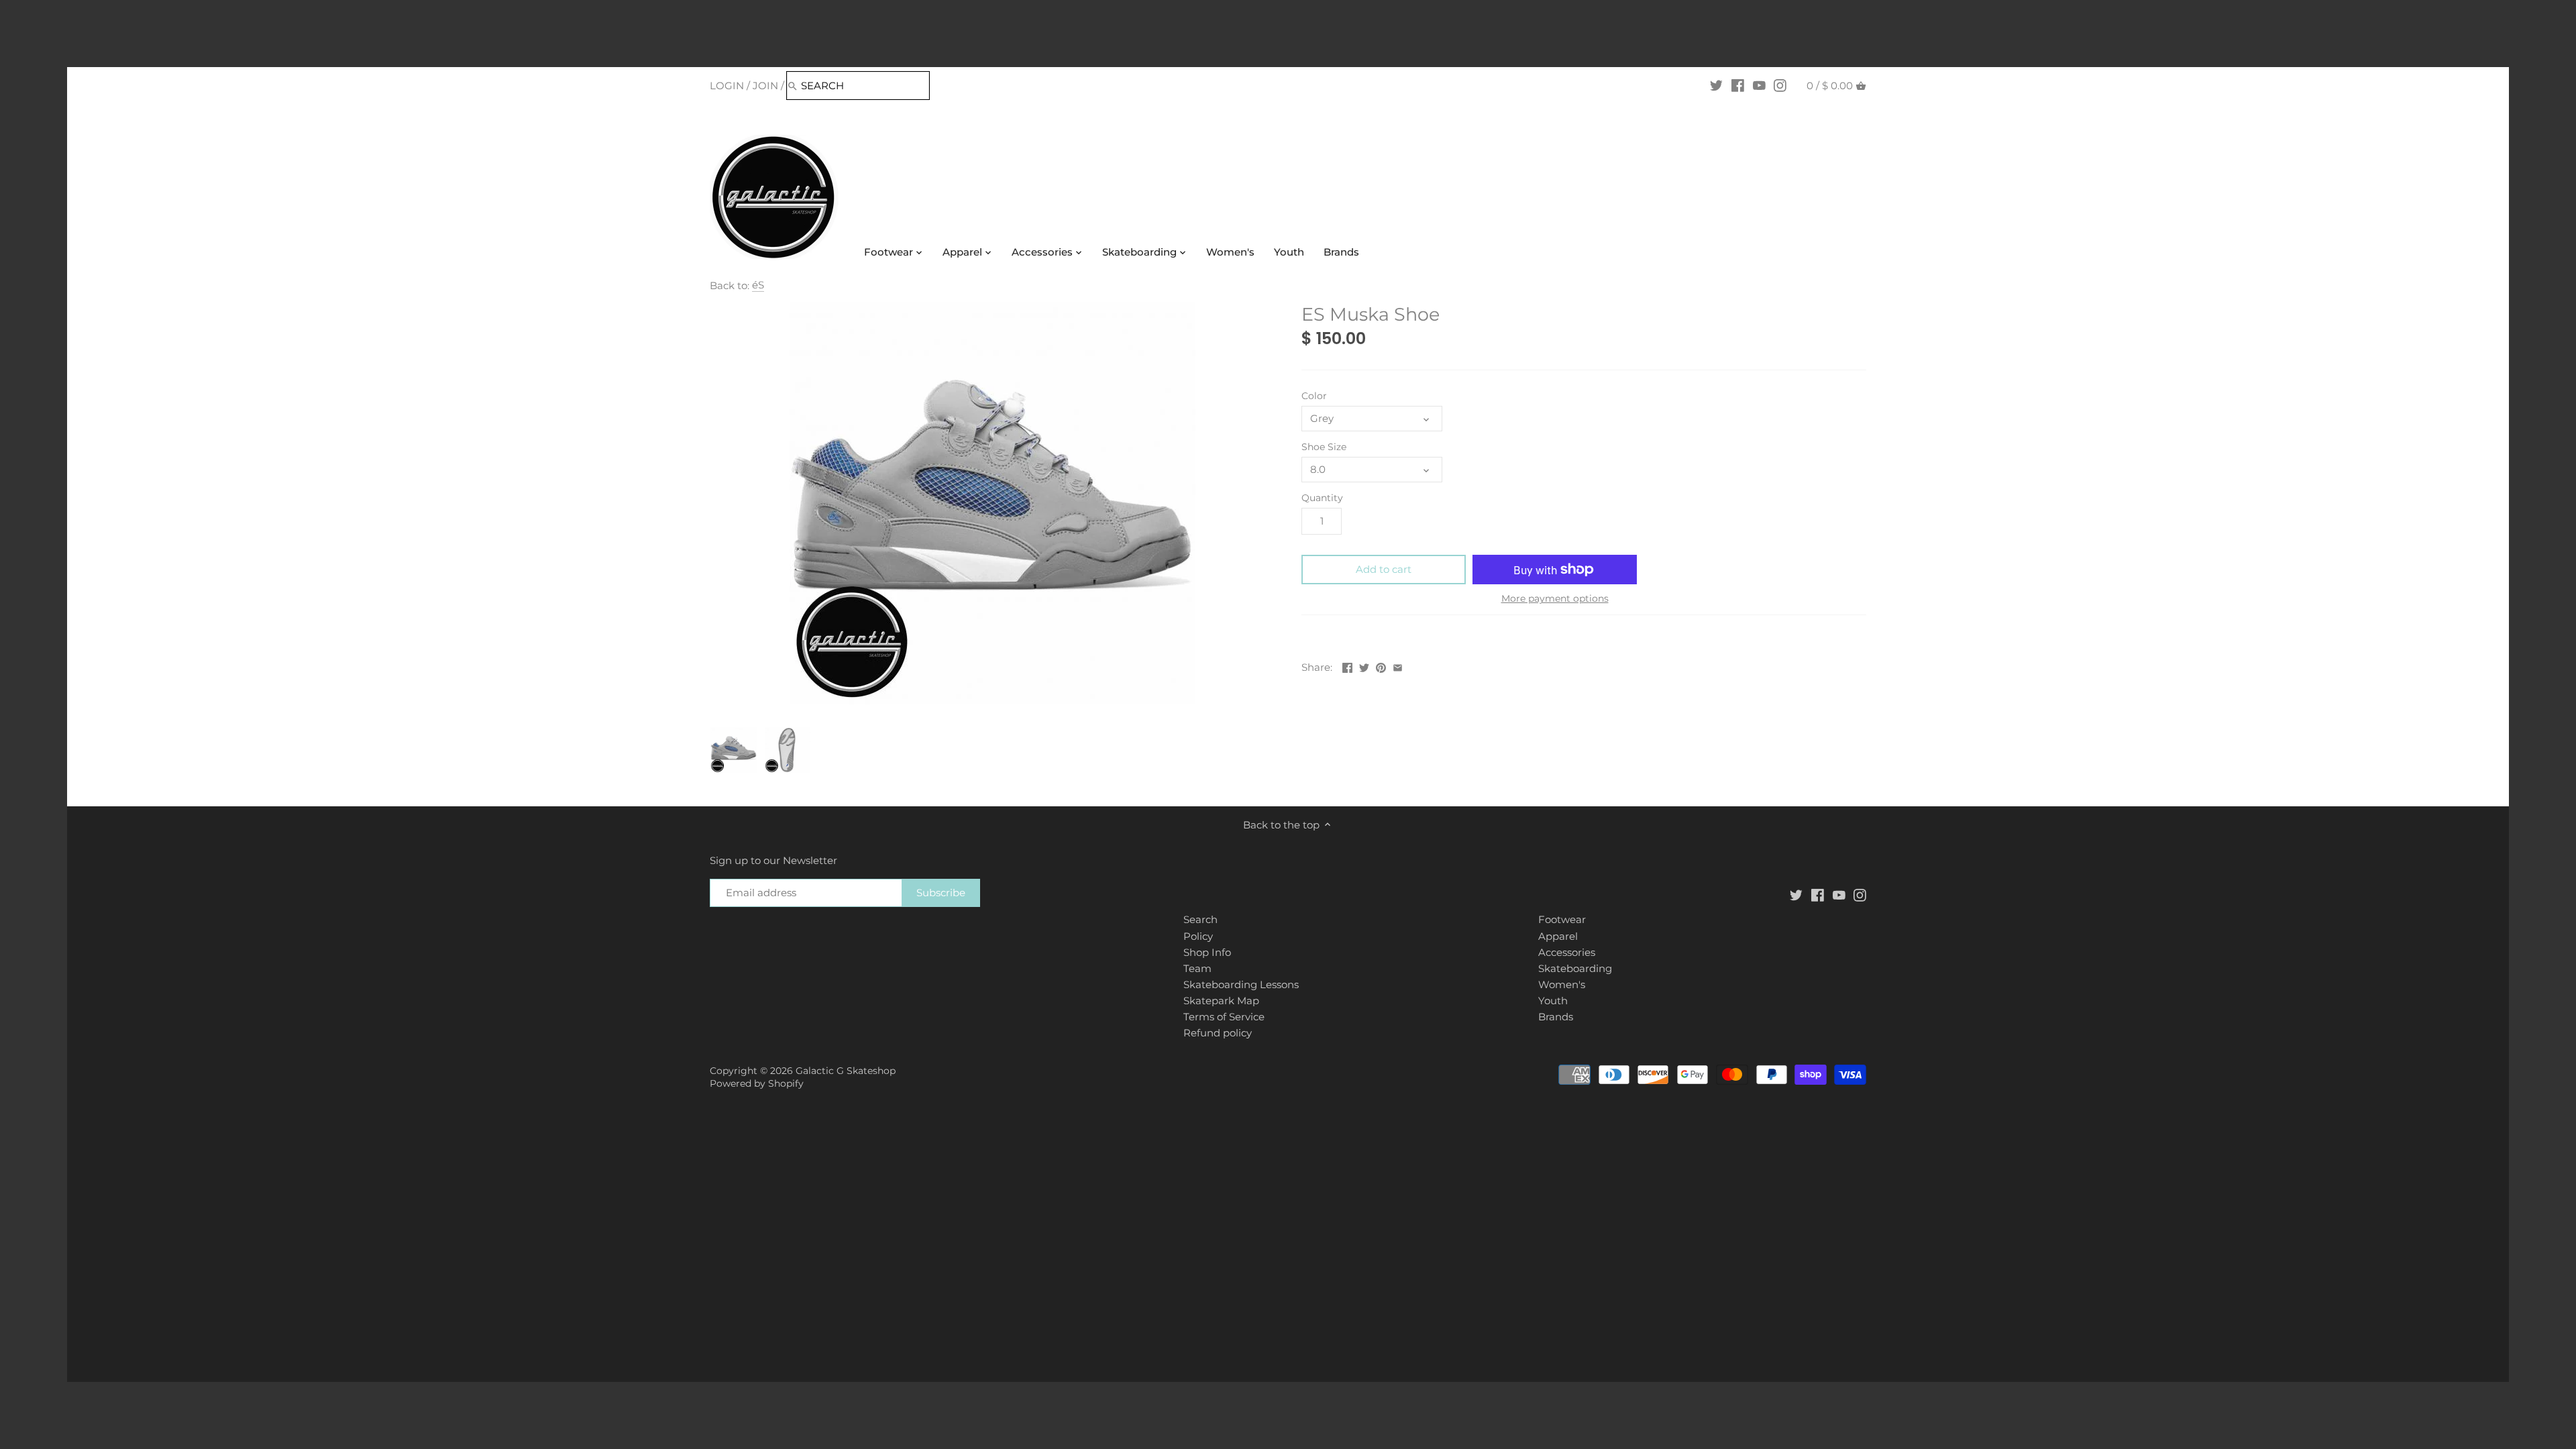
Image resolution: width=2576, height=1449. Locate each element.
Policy (1198, 936)
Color (1314, 396)
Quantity (1322, 498)
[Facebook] (1738, 85)
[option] (734, 750)
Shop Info (1207, 952)
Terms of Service (1224, 1017)
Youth (1553, 1001)
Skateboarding (1575, 968)
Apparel (1558, 936)
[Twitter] (1716, 85)
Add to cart (1384, 569)
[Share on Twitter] (1364, 666)
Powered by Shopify (757, 1083)
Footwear (1562, 919)
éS (758, 285)
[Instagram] (1780, 85)
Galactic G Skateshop (846, 1071)
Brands (1556, 1017)
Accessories (1567, 952)
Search (1200, 919)
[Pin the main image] (1381, 666)
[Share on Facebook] (1347, 666)
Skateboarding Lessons (1241, 984)
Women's (1562, 984)
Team (1197, 968)
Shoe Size (1324, 447)
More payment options (1555, 599)
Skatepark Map (1221, 1001)
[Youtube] (1759, 85)
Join (765, 86)
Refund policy (1218, 1033)
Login (727, 86)
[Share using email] (1398, 666)
